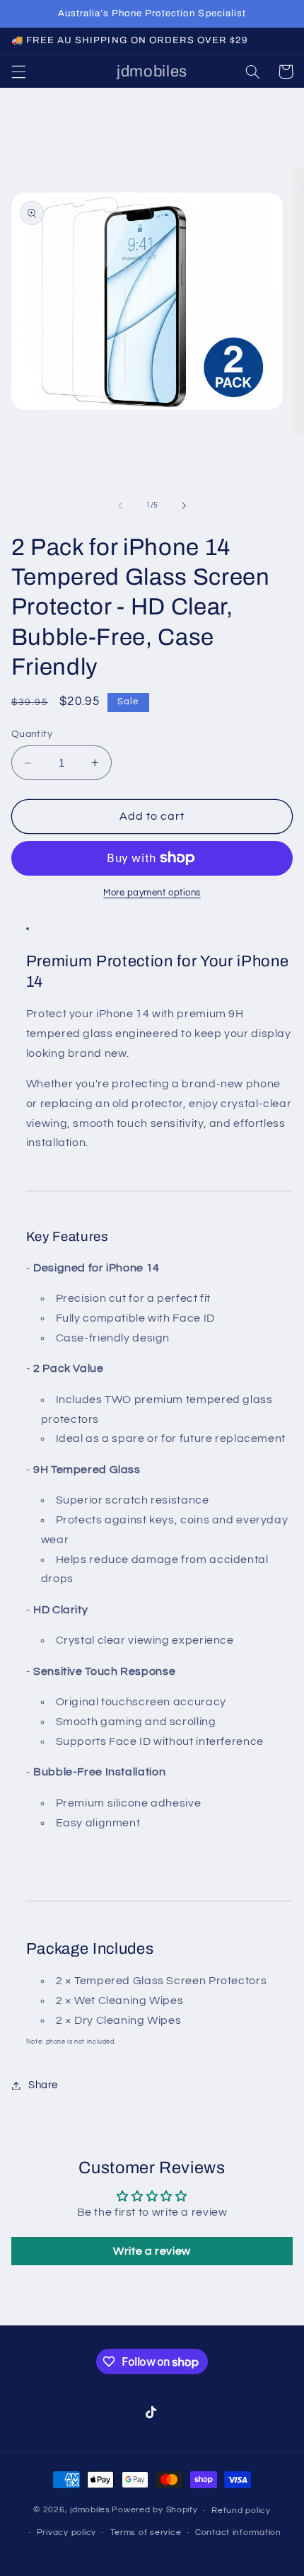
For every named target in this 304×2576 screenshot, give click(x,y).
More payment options (152, 893)
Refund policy (241, 2511)
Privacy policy (66, 2532)
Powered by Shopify (154, 2511)
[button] (18, 71)
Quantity (32, 734)
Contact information (238, 2532)
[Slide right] (184, 505)
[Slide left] (120, 505)
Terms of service (146, 2532)
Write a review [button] (152, 2251)
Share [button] (43, 2085)
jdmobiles (90, 2511)
